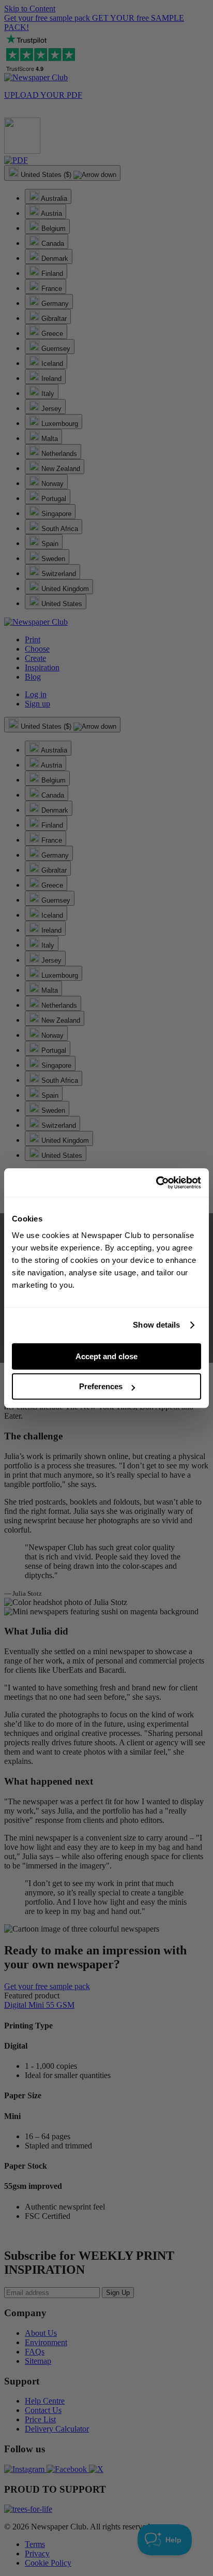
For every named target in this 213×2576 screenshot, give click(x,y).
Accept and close (106, 1356)
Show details (156, 1325)
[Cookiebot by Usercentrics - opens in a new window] (156, 1183)
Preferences (101, 1386)
